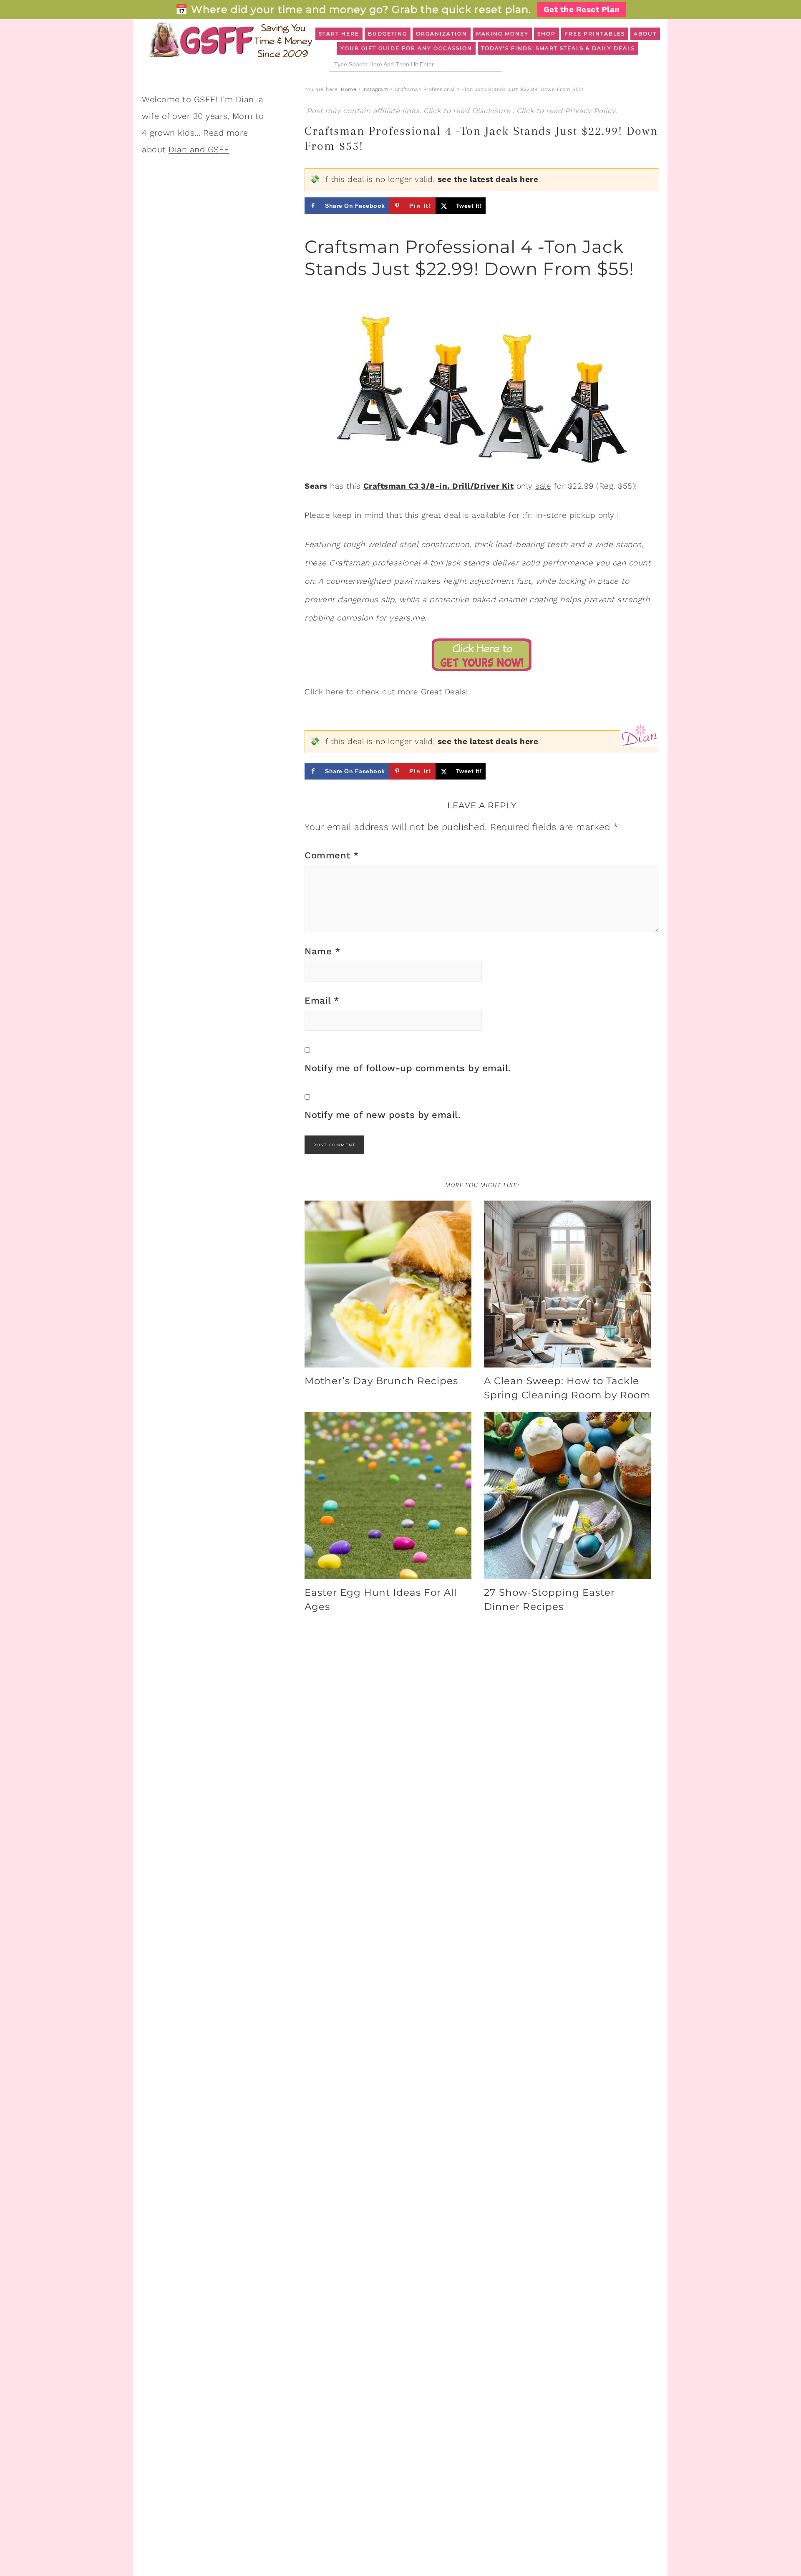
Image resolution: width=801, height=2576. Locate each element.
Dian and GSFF (199, 149)
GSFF (229, 40)
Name (322, 951)
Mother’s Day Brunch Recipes (381, 1381)
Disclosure (492, 111)
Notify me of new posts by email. (383, 1115)
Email (322, 1000)
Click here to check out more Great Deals (385, 692)
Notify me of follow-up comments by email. (408, 1068)
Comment (332, 855)
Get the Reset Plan (582, 9)
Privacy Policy (590, 111)
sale (543, 486)
